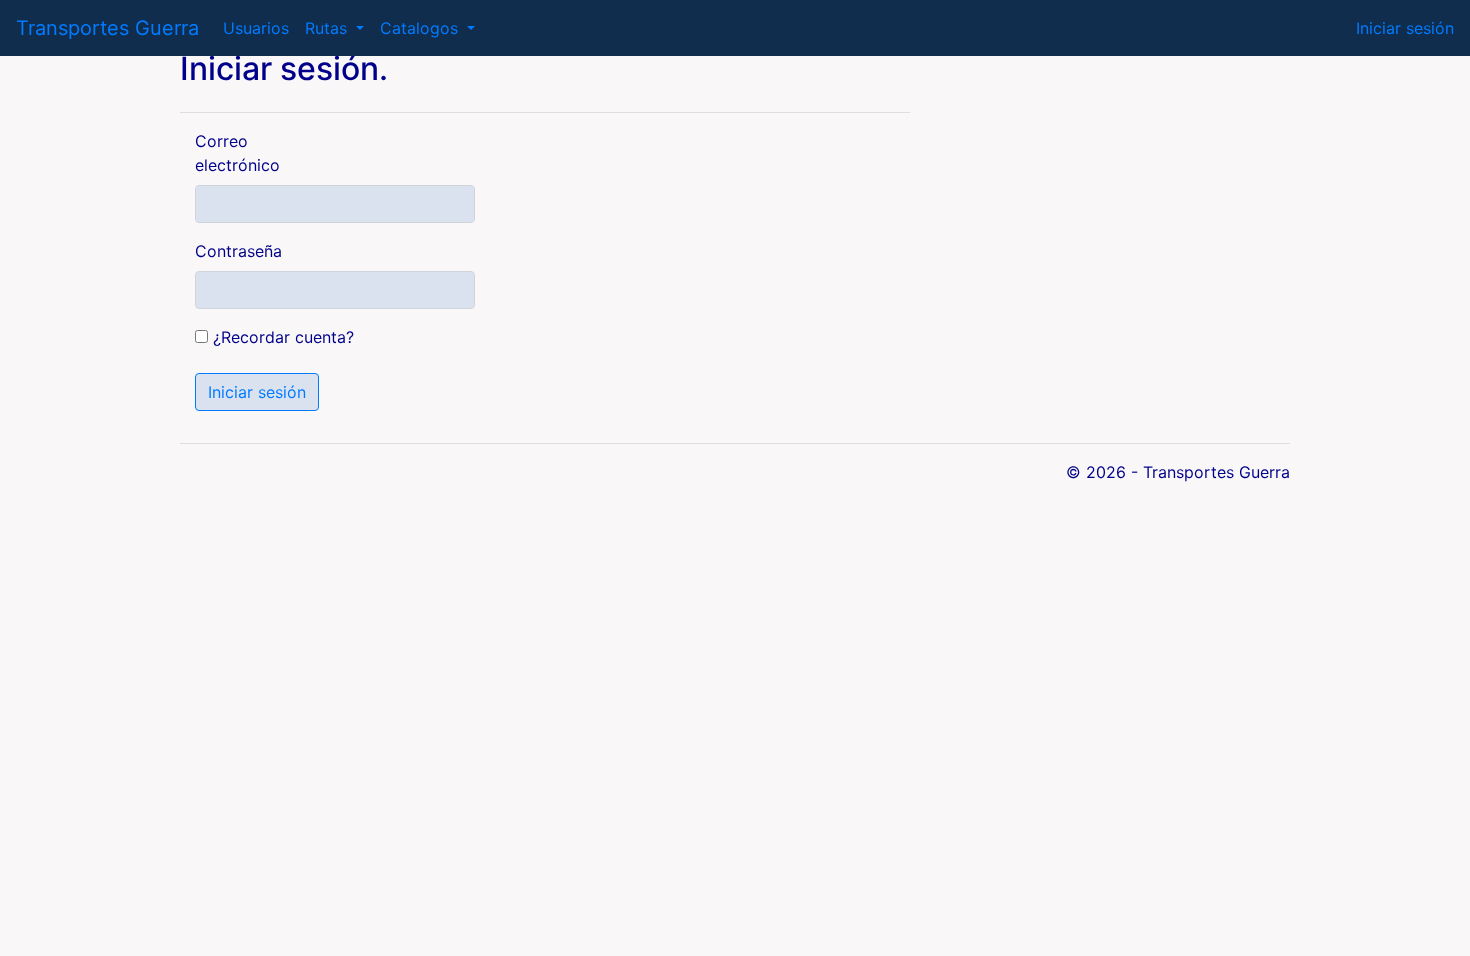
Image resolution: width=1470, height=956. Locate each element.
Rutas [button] (328, 28)
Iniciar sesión (1405, 28)
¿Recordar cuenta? (283, 337)
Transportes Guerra (107, 28)
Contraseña (238, 251)
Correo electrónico (237, 153)
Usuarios (256, 28)
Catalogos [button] (421, 28)
